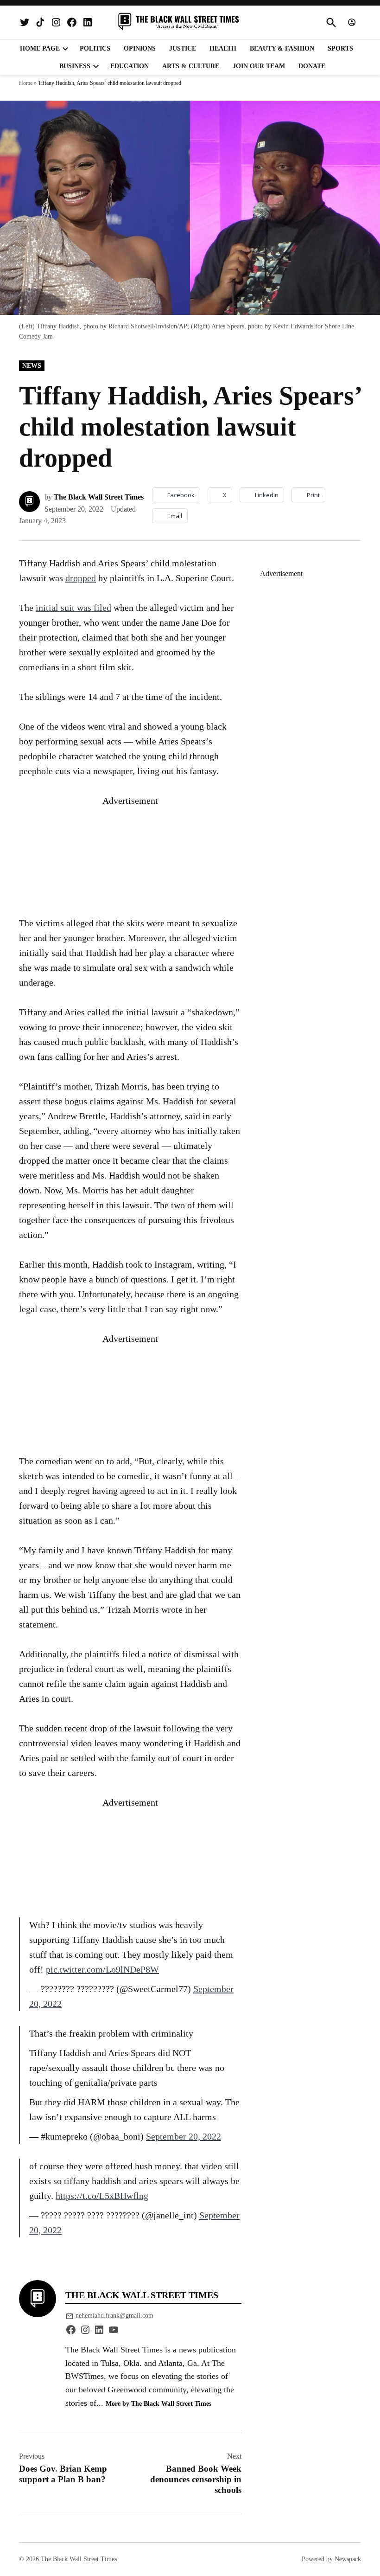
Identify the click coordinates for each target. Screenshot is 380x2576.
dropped (81, 578)
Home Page (40, 48)
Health (223, 48)
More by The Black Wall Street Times (158, 2403)
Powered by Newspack (331, 2559)
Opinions (140, 48)
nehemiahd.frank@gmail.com (114, 2316)
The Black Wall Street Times (99, 497)
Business (75, 66)
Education (130, 66)
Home (26, 83)
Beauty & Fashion (282, 48)
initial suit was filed (73, 608)
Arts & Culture (191, 66)
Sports (340, 48)
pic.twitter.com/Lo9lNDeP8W (102, 1969)
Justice (183, 48)
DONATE (312, 66)
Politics (95, 48)
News (32, 366)
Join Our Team (259, 66)
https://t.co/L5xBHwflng (102, 2196)
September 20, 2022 (184, 2136)
